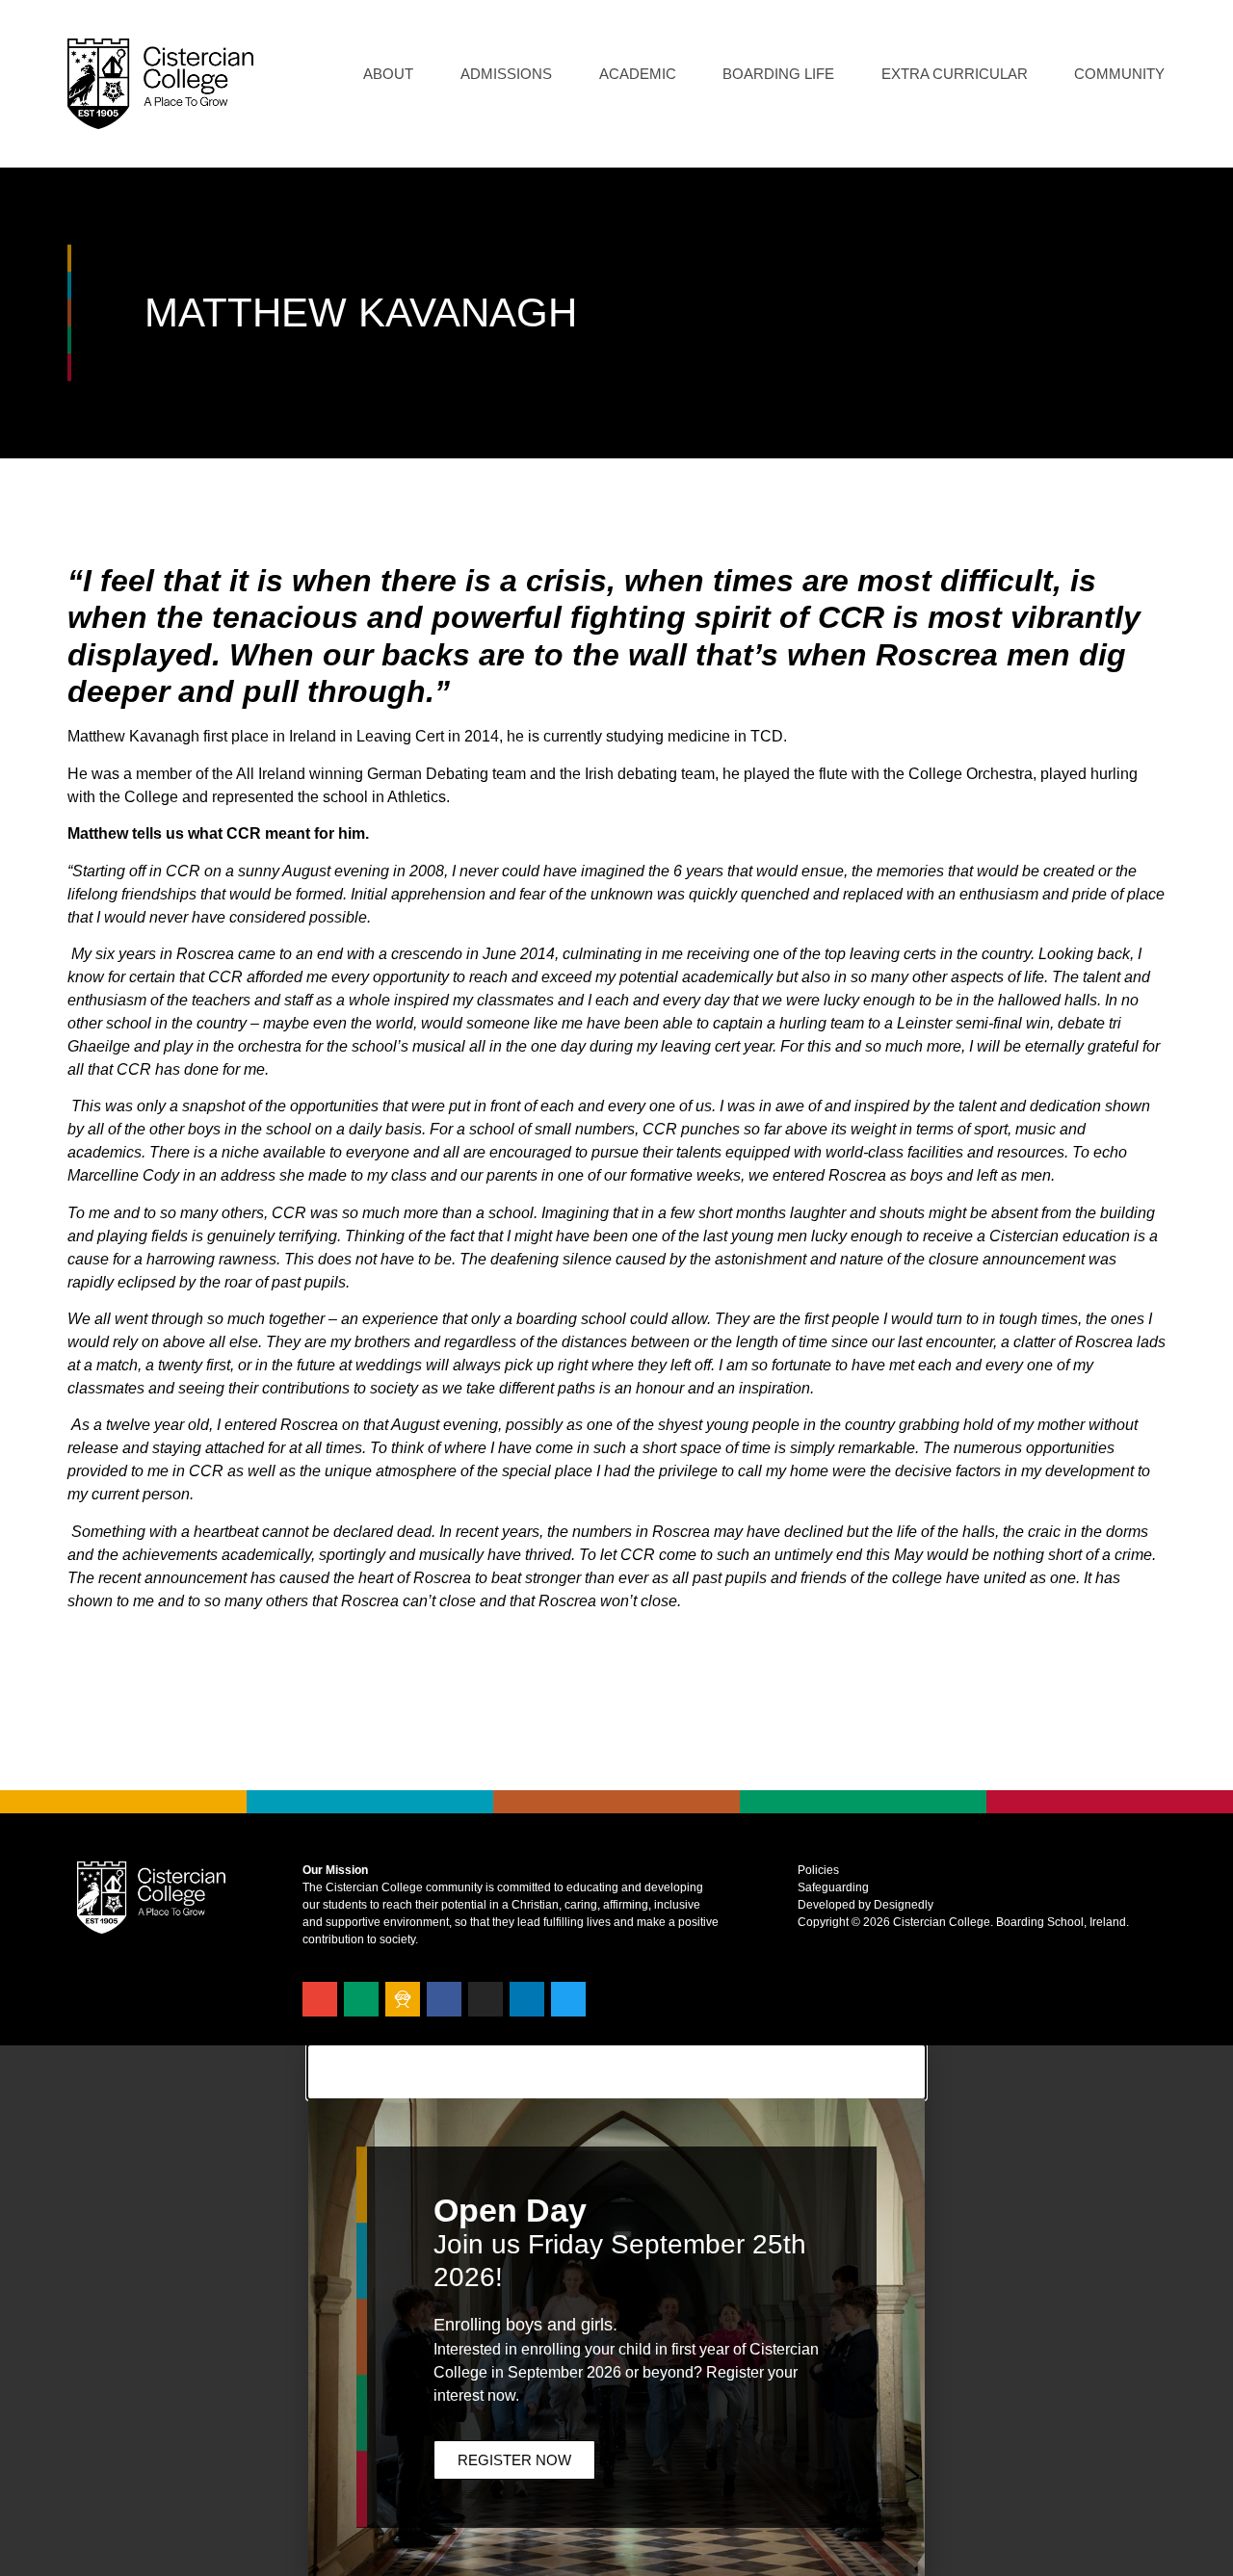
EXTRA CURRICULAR (955, 74)
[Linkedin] (527, 1999)
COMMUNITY (1119, 74)
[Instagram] (485, 1999)
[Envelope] (320, 1999)
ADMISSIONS (506, 74)
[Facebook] (444, 1999)
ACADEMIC (638, 74)
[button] (616, 2072)
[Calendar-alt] (361, 1999)
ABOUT (388, 74)
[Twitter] (568, 1999)
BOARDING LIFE (778, 74)
